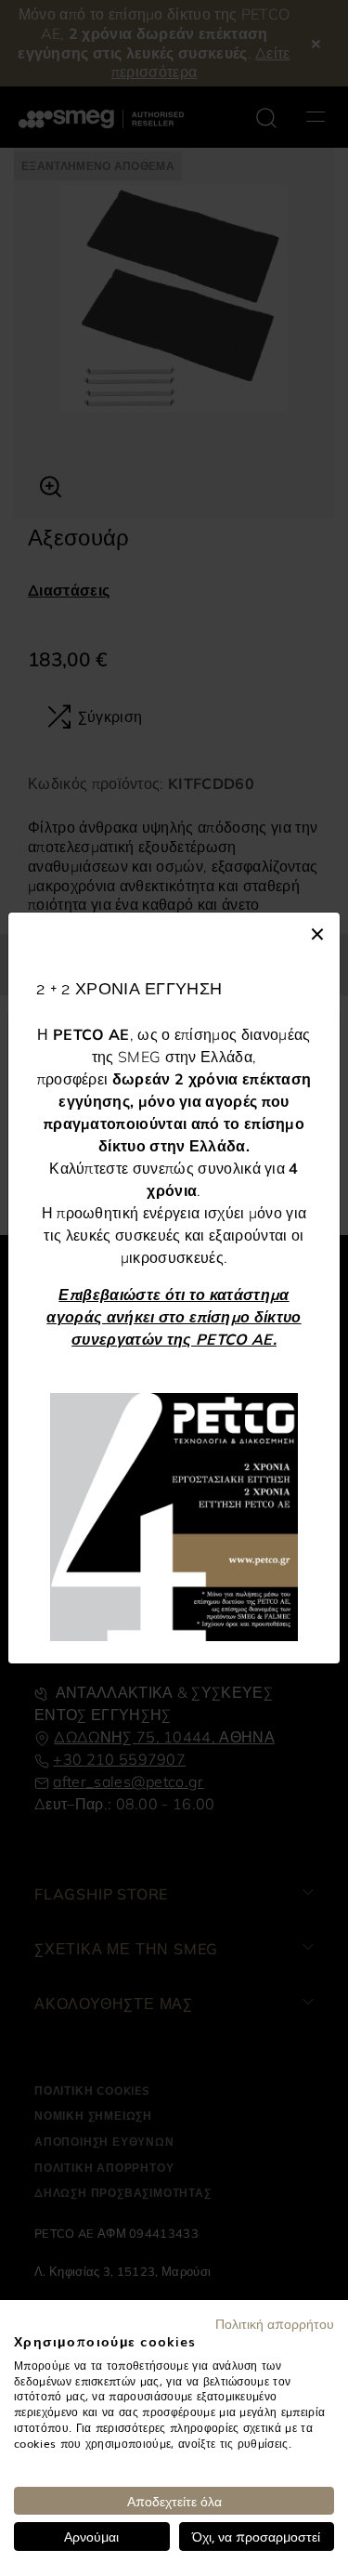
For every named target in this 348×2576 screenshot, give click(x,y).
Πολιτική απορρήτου (275, 2323)
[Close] (317, 931)
